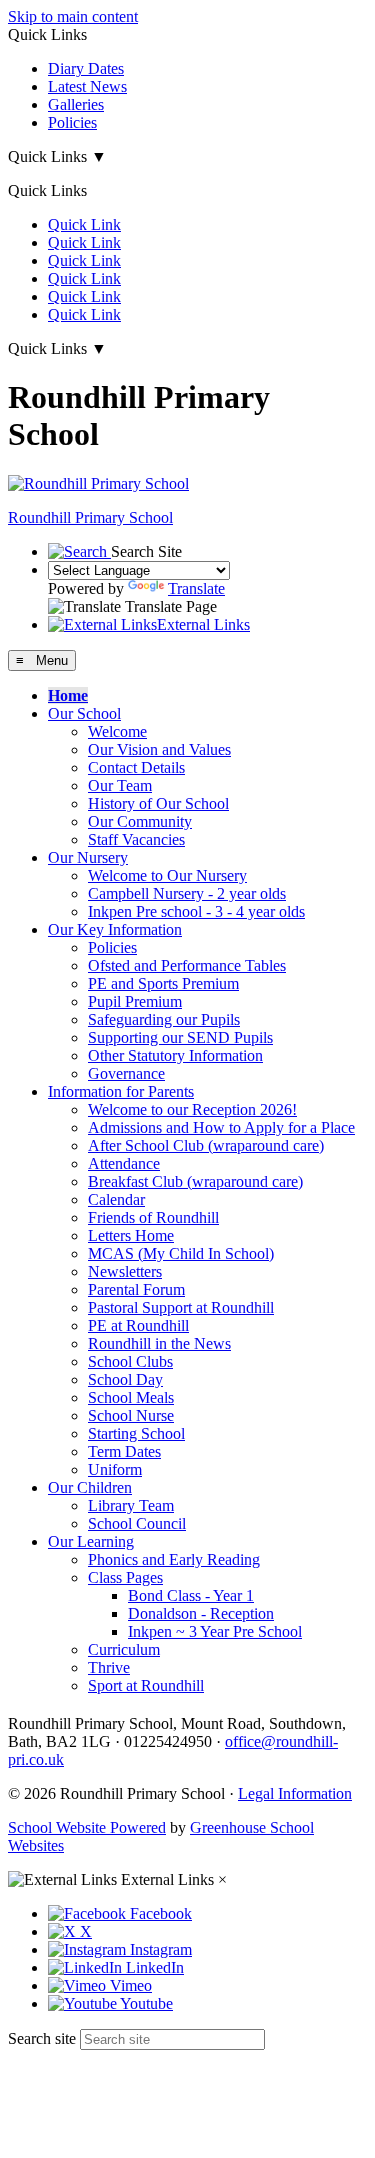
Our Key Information (115, 929)
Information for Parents (121, 1091)
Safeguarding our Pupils (164, 1019)
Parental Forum (136, 1289)
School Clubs (130, 1361)
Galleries (76, 104)
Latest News (87, 86)
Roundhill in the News (159, 1343)
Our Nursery (88, 857)
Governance (126, 1073)
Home (68, 695)
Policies (72, 122)
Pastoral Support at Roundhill (181, 1307)
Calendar (116, 1199)
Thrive (109, 1667)
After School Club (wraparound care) (206, 1145)
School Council (137, 1523)
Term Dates (124, 1451)
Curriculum (124, 1649)
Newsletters (125, 1271)
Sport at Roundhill (146, 1685)
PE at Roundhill (138, 1325)
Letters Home (131, 1235)
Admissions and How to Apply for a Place (221, 1127)
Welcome (117, 731)
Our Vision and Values (159, 749)
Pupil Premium (135, 1001)
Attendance (124, 1163)
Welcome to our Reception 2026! (192, 1109)
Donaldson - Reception (201, 1613)
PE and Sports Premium (163, 983)
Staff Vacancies (136, 839)
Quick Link (84, 224)
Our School (84, 713)
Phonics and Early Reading (174, 1559)
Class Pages (125, 1577)
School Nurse (131, 1415)
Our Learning (91, 1541)
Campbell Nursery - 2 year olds (187, 893)
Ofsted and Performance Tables (187, 965)
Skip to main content (73, 16)
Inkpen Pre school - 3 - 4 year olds (196, 911)
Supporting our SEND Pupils (180, 1037)
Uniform (115, 1469)
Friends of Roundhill (153, 1217)
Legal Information (295, 1793)
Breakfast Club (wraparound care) (195, 1181)
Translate (196, 588)
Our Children (90, 1487)
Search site (42, 2038)
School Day (125, 1379)
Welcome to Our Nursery (167, 875)
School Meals (131, 1397)
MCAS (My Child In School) (181, 1253)
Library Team (131, 1505)
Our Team (120, 785)
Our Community (140, 821)
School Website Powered (87, 1827)
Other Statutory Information (175, 1055)
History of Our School (158, 803)
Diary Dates (86, 68)
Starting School (136, 1433)
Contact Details (136, 767)
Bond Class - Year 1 (191, 1595)
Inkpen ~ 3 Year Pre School (215, 1631)
